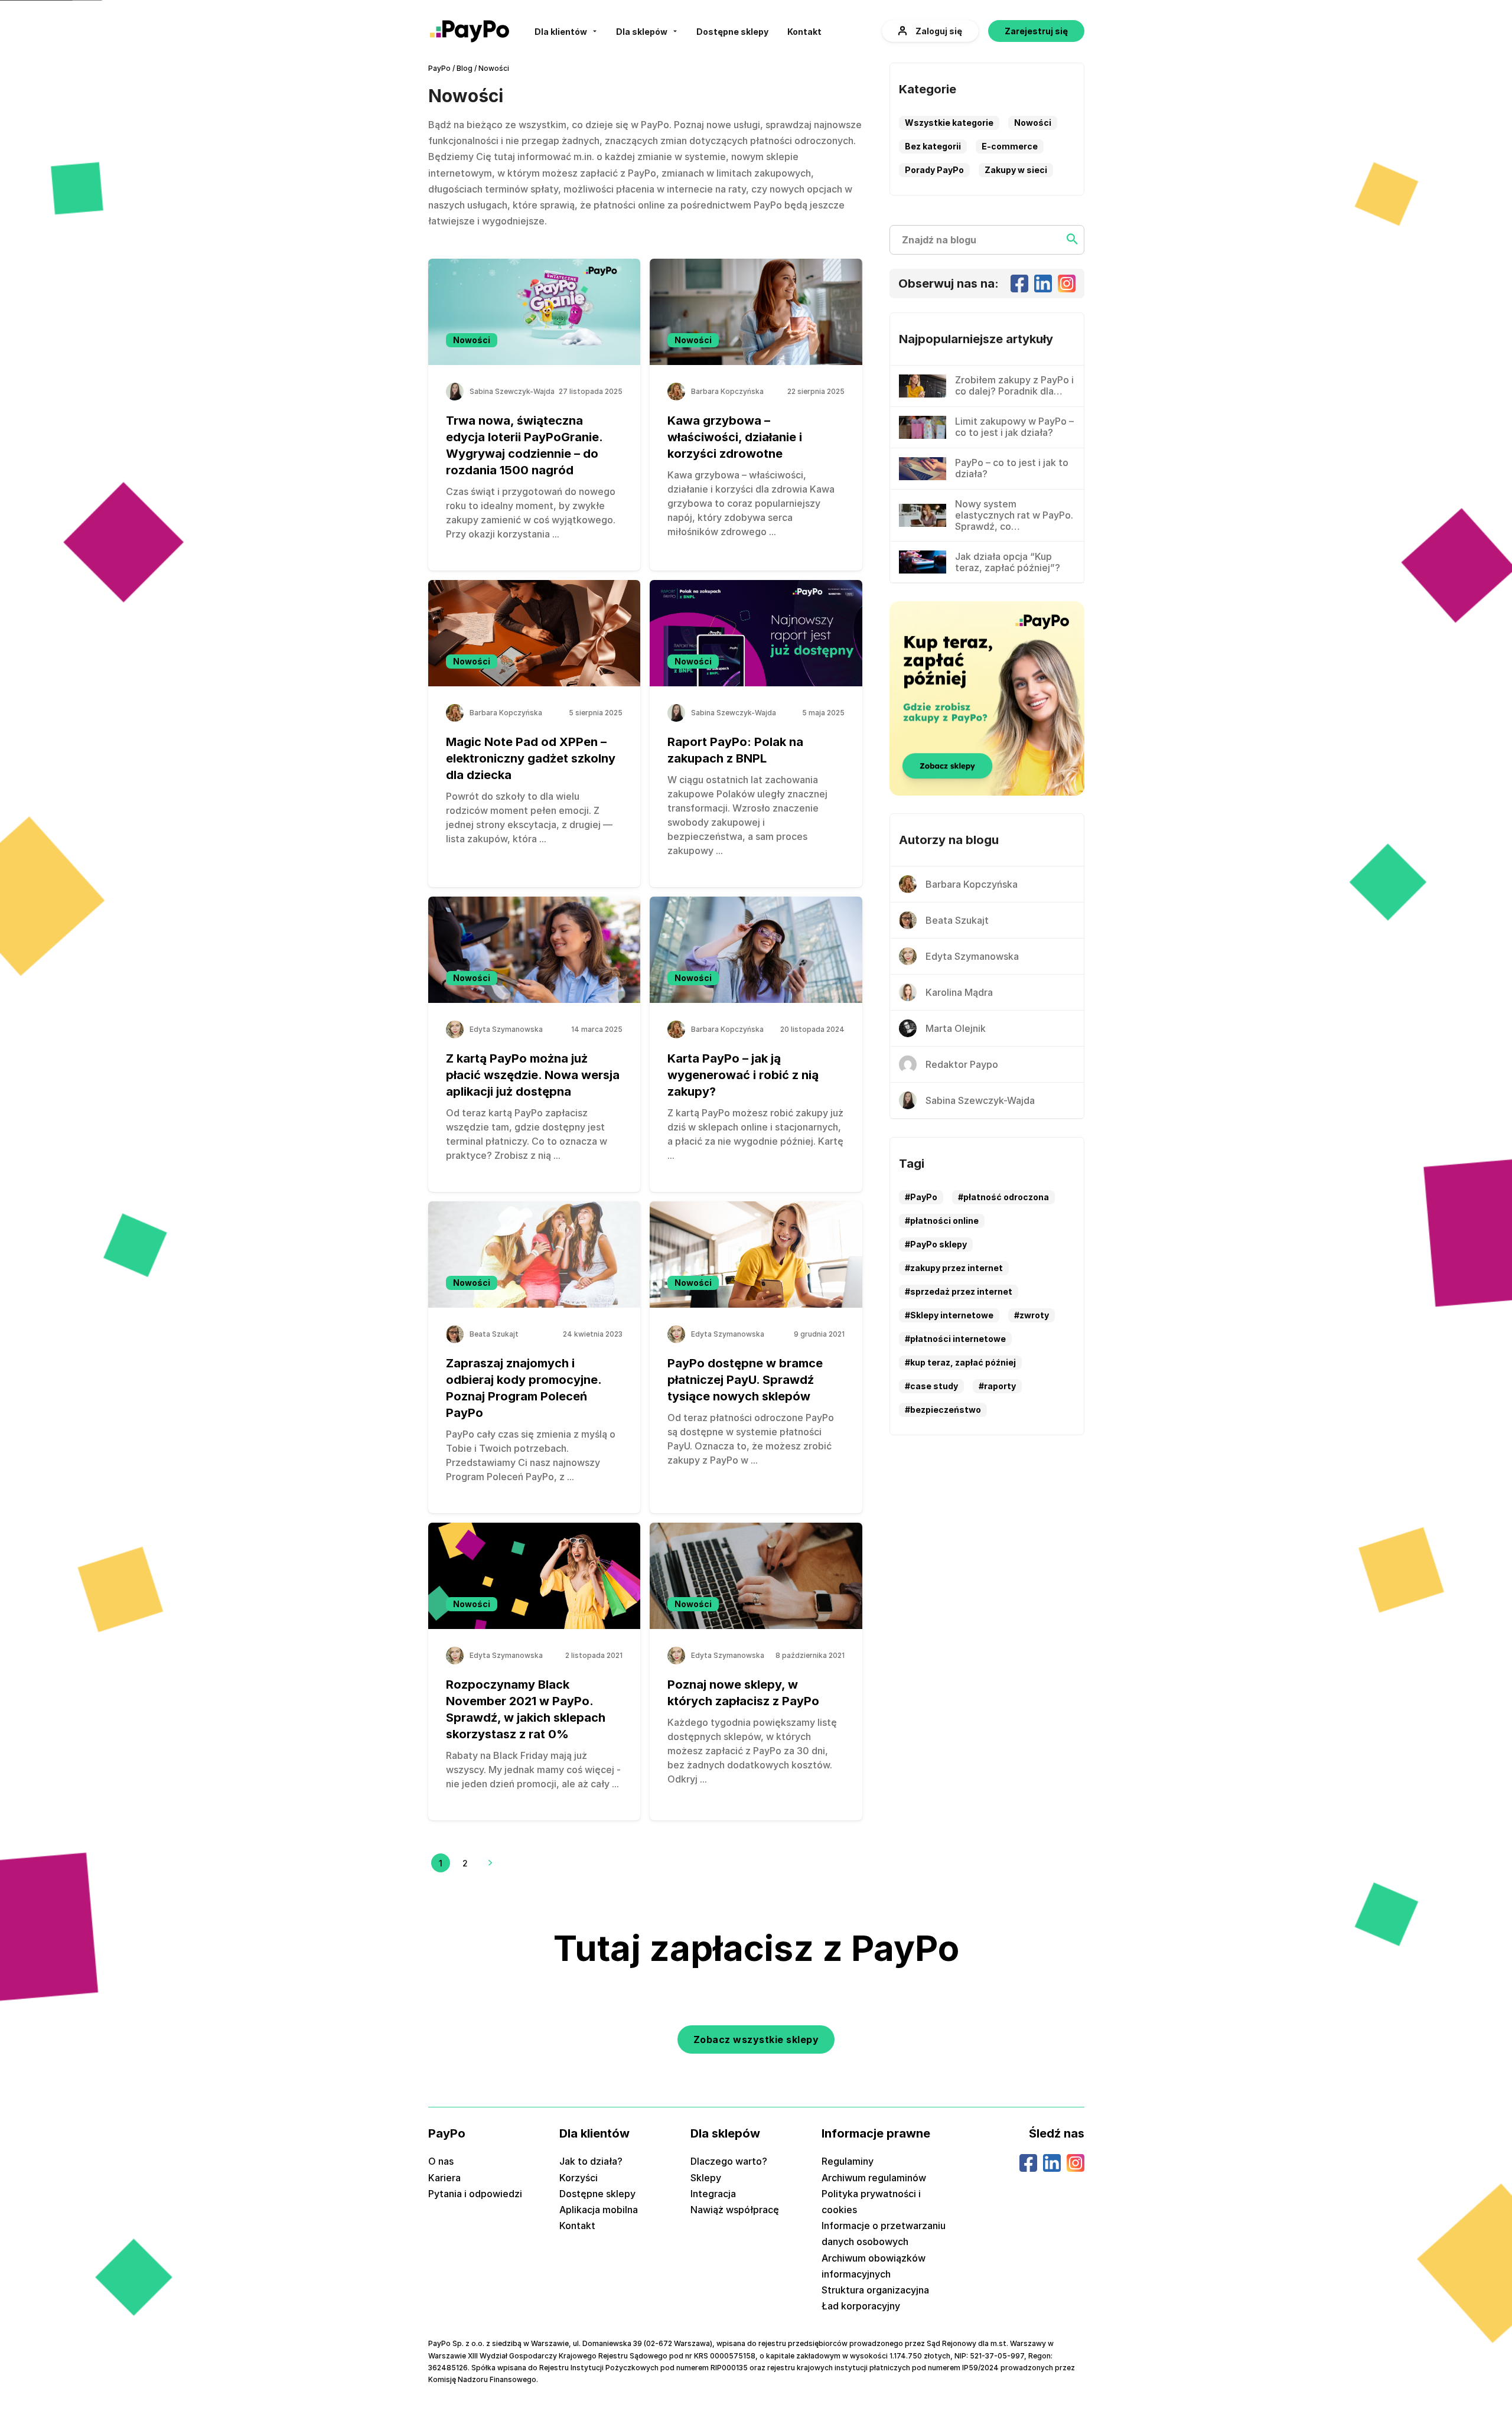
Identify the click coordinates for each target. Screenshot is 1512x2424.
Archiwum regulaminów (874, 2178)
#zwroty (1032, 1315)
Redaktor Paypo (962, 1064)
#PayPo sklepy (936, 1244)
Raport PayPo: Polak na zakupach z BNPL (735, 750)
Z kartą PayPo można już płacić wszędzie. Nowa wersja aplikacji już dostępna (533, 1075)
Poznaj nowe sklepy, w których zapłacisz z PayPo (743, 1693)
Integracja (713, 2194)
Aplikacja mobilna (599, 2210)
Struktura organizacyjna (875, 2290)
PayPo (439, 68)
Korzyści (579, 2178)
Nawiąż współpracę (735, 2210)
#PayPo (921, 1197)
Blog (465, 68)
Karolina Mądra (959, 992)
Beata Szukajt (494, 1334)
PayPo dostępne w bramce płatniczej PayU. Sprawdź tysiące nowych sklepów (745, 1380)
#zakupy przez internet (954, 1268)
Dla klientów (561, 32)
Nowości (472, 340)
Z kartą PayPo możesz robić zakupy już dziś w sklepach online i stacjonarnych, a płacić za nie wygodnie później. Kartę (755, 1127)
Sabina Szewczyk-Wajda (512, 392)
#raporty (997, 1386)
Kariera (444, 2178)
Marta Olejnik (956, 1028)
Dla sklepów (642, 32)
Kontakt (804, 32)
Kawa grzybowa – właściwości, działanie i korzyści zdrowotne (735, 437)
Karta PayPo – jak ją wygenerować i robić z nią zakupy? (743, 1075)
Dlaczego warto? (729, 2161)
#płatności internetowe (955, 1339)
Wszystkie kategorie (949, 123)
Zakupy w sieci (1016, 170)
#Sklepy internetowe (949, 1315)
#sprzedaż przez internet (959, 1291)
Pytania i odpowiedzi (475, 2194)
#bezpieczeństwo (943, 1410)
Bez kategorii (933, 146)
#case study (931, 1386)
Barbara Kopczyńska (727, 392)
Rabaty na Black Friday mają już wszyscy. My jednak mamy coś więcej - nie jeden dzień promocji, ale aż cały (533, 1770)
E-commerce (1010, 146)
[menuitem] (566, 31)
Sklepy (706, 2178)
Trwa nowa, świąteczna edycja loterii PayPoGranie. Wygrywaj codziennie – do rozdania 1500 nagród (524, 445)
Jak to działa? (591, 2161)
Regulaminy (848, 2161)
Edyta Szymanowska (506, 1029)
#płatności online (942, 1221)
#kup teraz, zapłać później (960, 1362)
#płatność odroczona (1003, 1197)
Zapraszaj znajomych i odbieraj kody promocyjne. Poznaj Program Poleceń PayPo (524, 1388)
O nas (441, 2161)
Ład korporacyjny (861, 2306)
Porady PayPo (934, 170)
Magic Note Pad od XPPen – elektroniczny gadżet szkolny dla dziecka (531, 758)
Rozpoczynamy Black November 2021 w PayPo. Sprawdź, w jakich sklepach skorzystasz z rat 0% (526, 1709)
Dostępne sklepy (732, 32)
